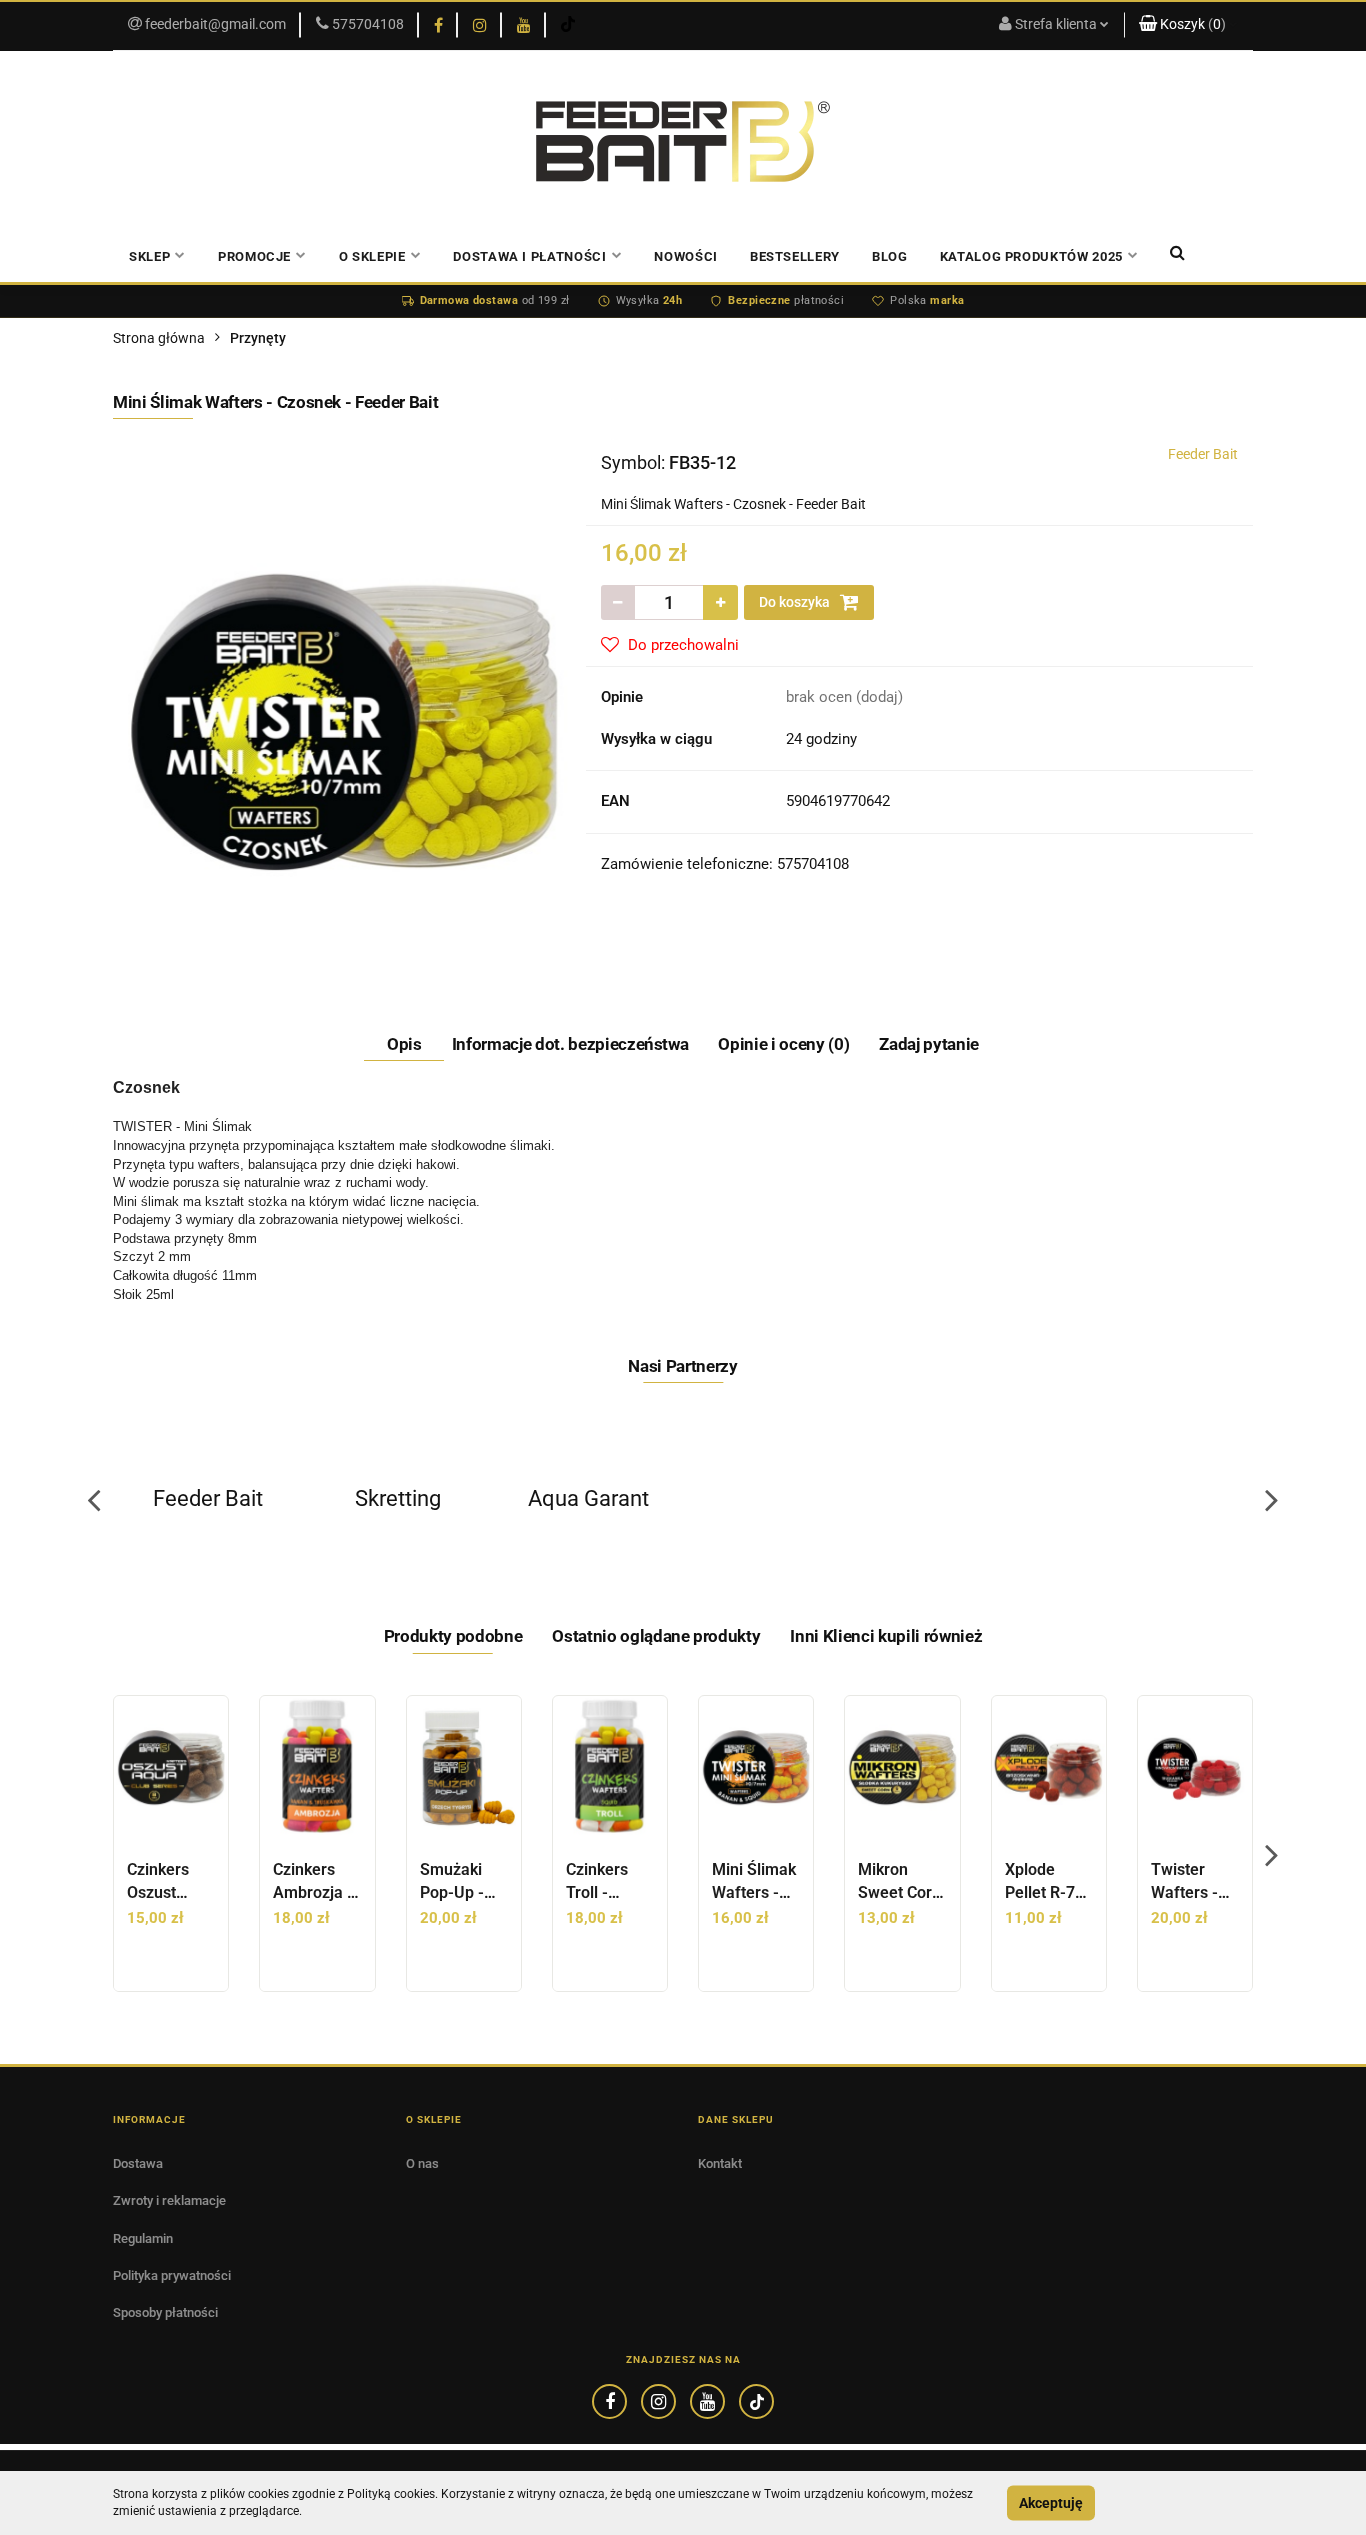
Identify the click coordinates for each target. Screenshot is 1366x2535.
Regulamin (143, 2238)
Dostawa (138, 2163)
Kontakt (720, 2163)
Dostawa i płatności (529, 256)
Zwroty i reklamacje (169, 2200)
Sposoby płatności (165, 2312)
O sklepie (372, 256)
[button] (1188, 25)
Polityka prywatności (172, 2275)
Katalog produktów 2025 (1031, 256)
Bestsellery (795, 256)
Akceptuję (1051, 2503)
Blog (890, 256)
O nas (422, 2163)
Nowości (686, 256)
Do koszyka (796, 602)
